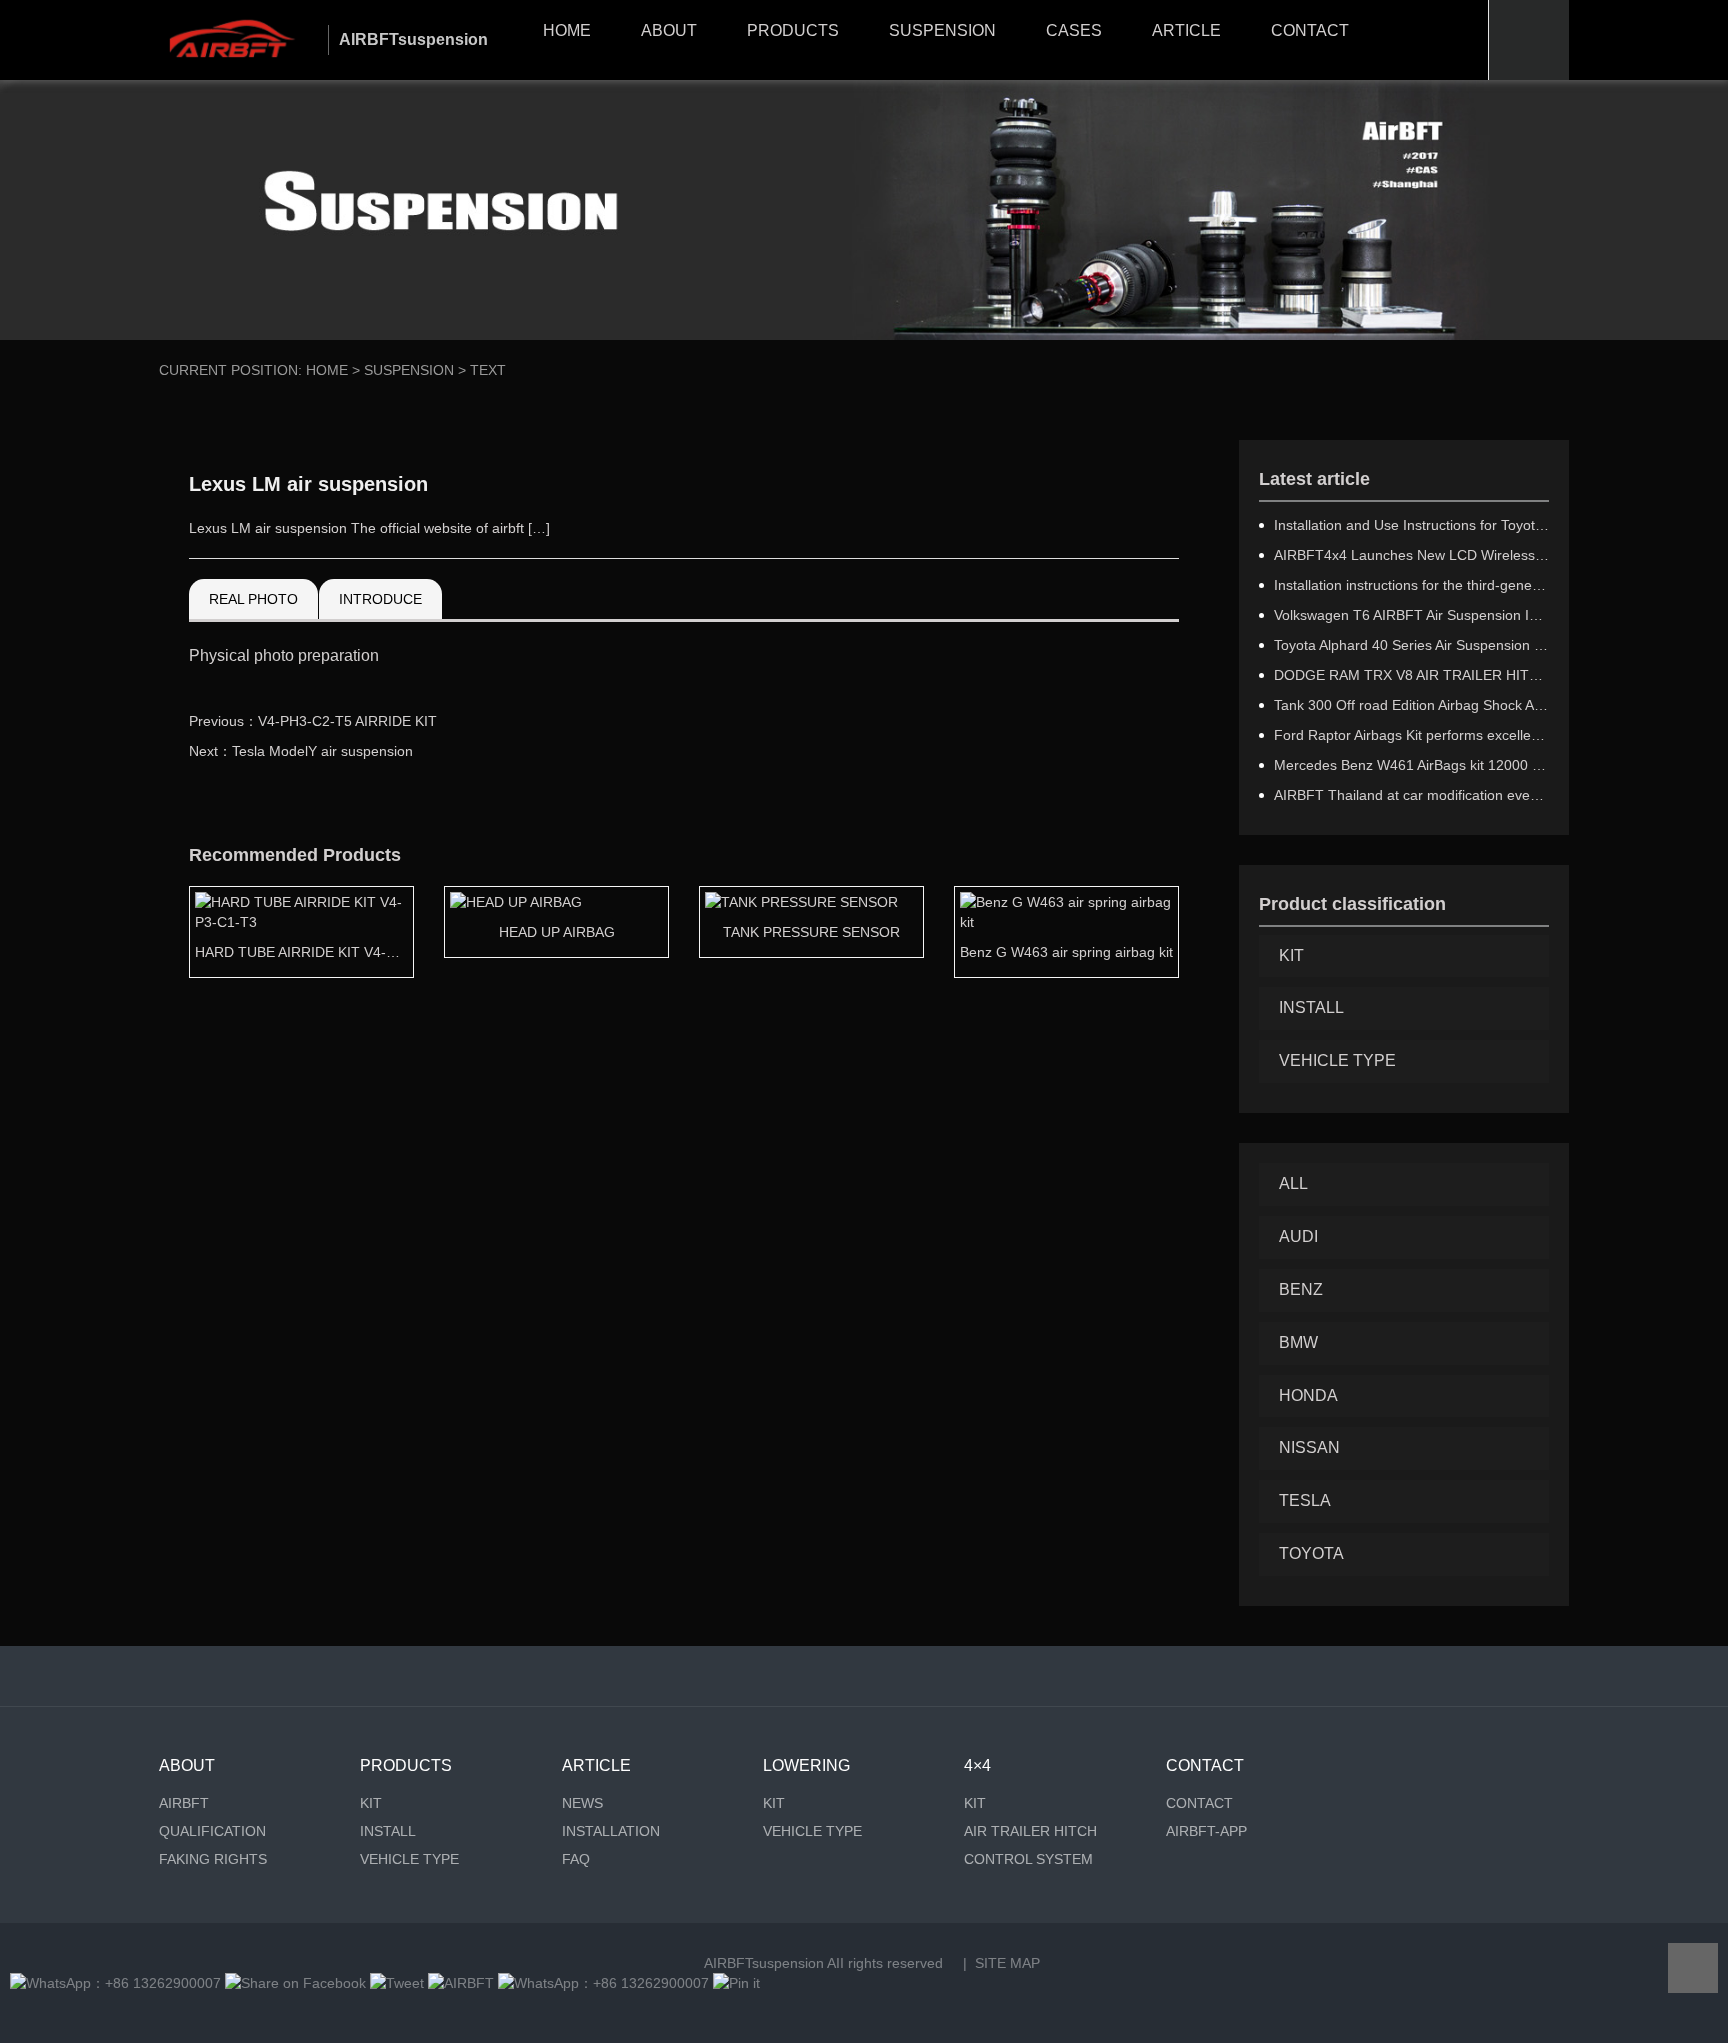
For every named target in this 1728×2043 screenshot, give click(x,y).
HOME (567, 30)
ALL (1293, 1183)
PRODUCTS (793, 30)
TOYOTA (1311, 1553)
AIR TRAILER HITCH (1030, 1831)
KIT (1291, 955)
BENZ (1301, 1289)
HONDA (1308, 1395)
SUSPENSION (942, 30)
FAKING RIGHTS (213, 1859)
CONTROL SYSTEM (1028, 1859)
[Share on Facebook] (295, 1983)
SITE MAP (1007, 1963)
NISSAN (1309, 1447)
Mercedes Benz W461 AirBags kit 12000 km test (1411, 765)
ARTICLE (1186, 30)
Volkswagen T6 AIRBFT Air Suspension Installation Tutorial (1411, 615)
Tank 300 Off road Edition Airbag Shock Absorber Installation (1411, 705)
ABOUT (669, 30)
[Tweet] (397, 1983)
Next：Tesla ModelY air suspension (301, 751)
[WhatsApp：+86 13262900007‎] (115, 1983)
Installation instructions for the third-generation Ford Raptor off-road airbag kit (1411, 585)
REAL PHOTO (253, 599)
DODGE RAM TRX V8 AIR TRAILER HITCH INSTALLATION (1411, 675)
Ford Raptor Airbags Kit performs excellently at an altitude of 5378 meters (1411, 735)
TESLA (1305, 1500)
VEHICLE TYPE (1337, 1060)
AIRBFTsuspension (764, 1963)
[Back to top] (1693, 1968)
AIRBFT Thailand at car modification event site (1411, 795)
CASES (1074, 30)
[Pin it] (736, 1983)
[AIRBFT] (461, 1983)
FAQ (576, 1859)
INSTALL (1311, 1007)
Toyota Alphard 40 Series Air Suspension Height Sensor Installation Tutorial (1411, 645)
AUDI (1298, 1236)
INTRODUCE (380, 599)
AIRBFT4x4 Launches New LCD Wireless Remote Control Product (1411, 555)
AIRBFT (184, 1803)
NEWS (582, 1803)
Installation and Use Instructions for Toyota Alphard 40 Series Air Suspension (1411, 525)
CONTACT (1310, 30)
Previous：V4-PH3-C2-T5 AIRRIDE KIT (313, 721)
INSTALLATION (611, 1831)
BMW (1298, 1342)
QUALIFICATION (212, 1831)
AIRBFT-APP (1206, 1831)
